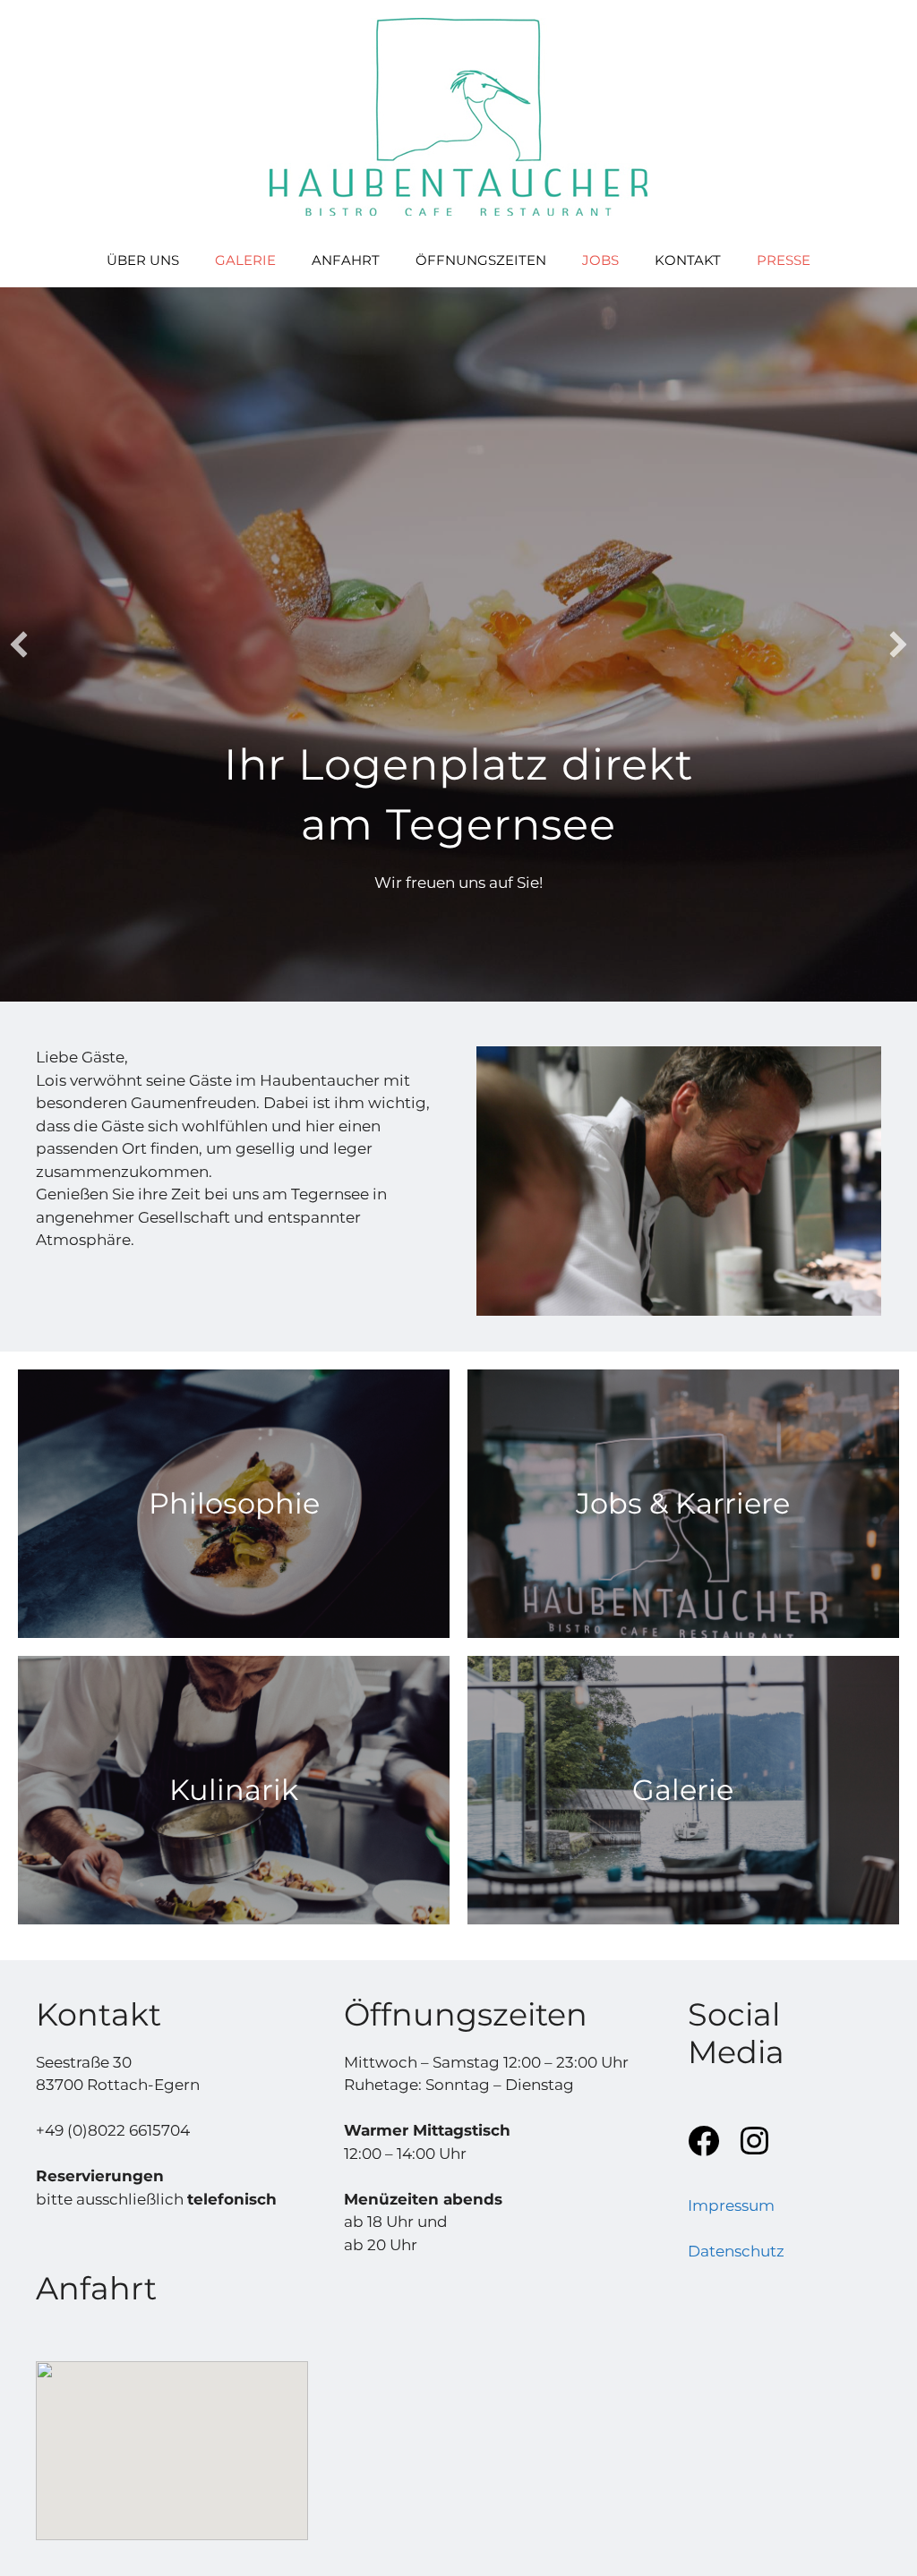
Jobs (600, 260)
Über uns (143, 260)
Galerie (245, 260)
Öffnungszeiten (481, 260)
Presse (784, 260)
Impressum (731, 2205)
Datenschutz (736, 2251)
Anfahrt (346, 260)
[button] (19, 644)
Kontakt (688, 260)
